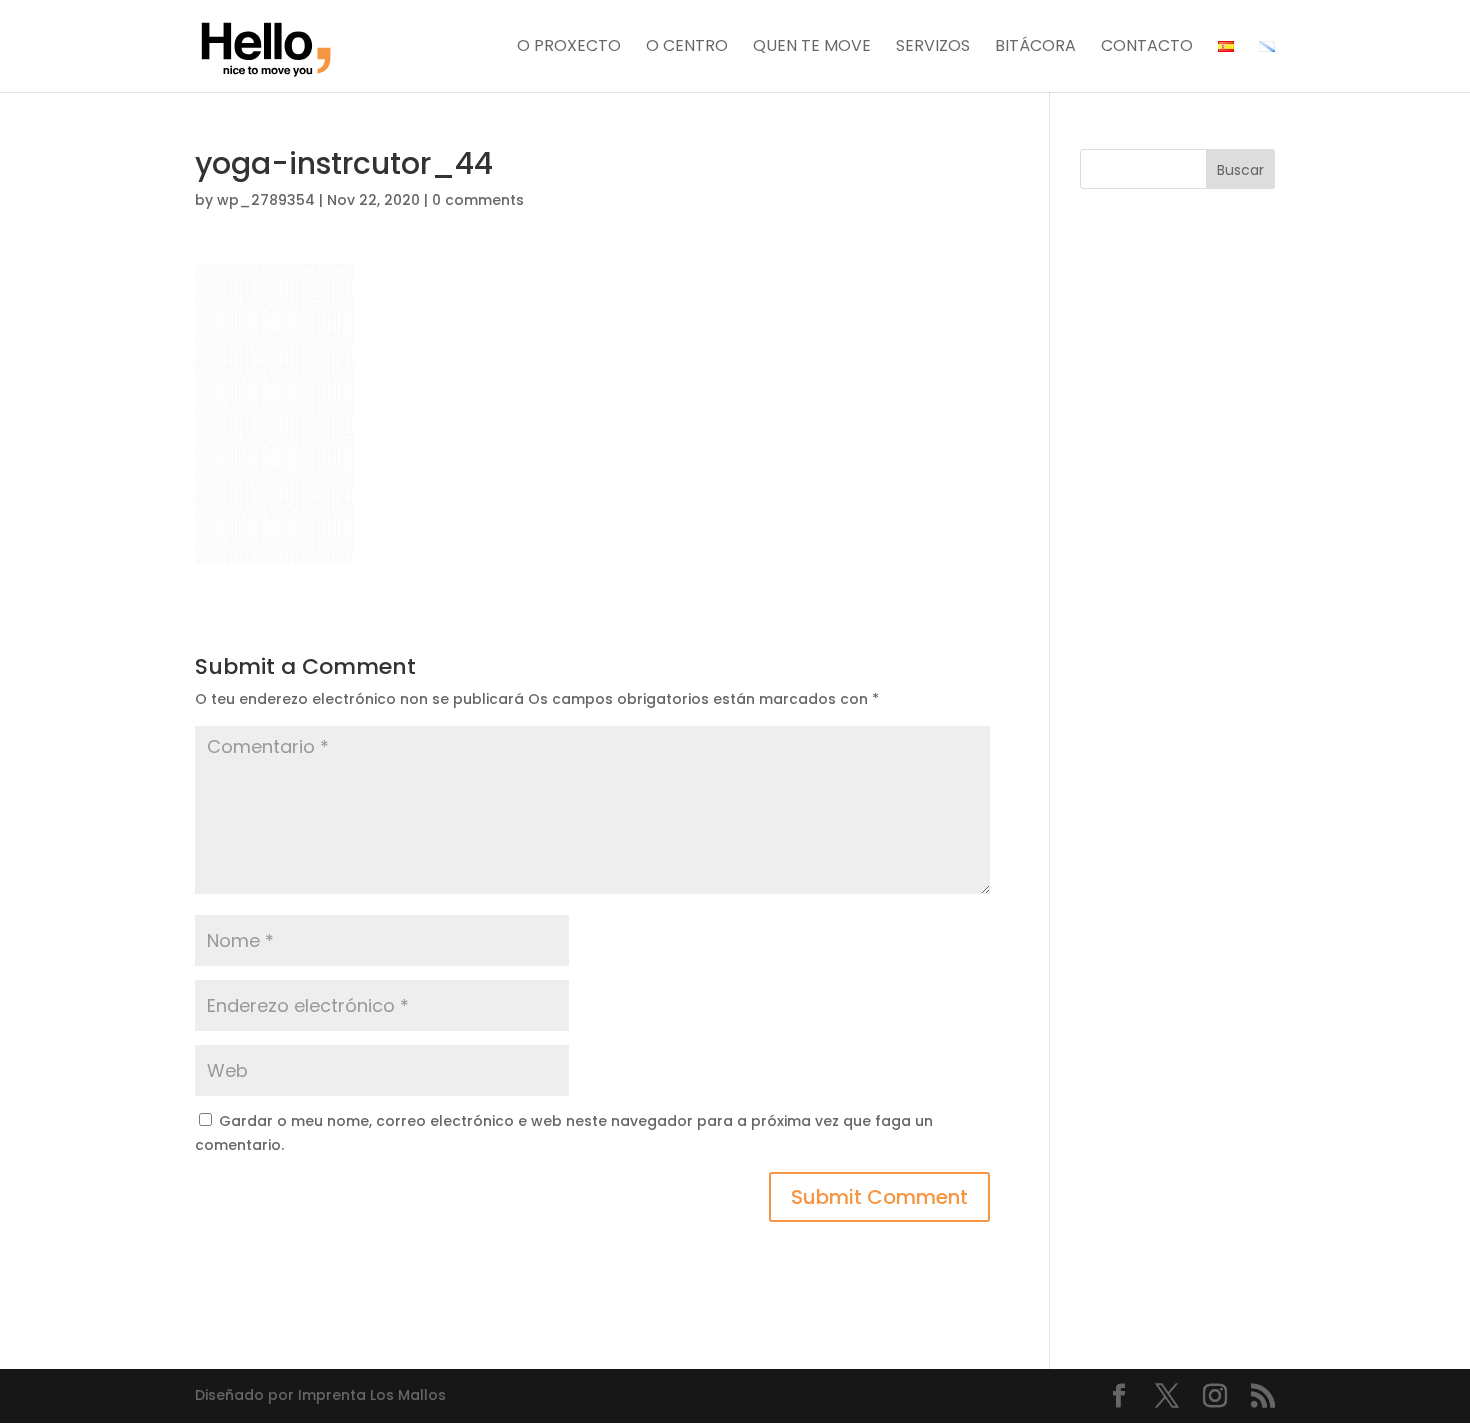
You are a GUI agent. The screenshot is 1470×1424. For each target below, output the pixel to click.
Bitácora (1035, 48)
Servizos (933, 48)
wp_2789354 (266, 200)
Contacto (1147, 48)
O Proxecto (569, 48)
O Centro (687, 48)
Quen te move (812, 48)
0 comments (478, 200)
